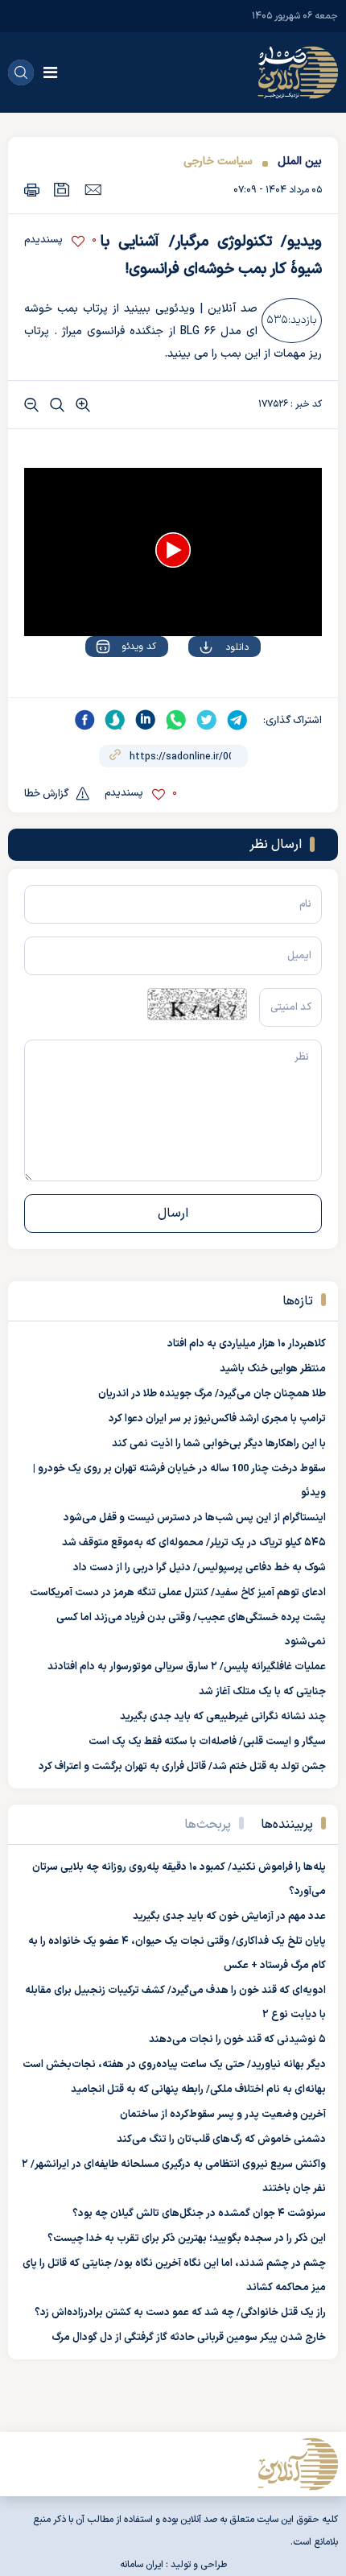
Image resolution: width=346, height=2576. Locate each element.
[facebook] (84, 720)
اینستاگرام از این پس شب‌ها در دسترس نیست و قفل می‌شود (195, 1518)
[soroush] (115, 720)
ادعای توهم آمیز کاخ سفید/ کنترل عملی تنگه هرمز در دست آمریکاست (178, 1593)
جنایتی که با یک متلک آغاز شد (262, 1692)
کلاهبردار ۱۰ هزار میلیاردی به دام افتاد (247, 1344)
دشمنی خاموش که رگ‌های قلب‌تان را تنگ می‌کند (221, 2140)
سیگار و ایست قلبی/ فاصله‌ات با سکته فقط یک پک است (207, 1742)
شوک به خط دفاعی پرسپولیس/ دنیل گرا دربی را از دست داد (200, 1568)
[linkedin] (146, 720)
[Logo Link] (298, 72)
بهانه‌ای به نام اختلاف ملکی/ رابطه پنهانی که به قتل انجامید (198, 2090)
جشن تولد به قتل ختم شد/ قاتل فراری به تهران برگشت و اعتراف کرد (182, 1767)
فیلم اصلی (205, 693)
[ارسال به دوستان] (93, 189)
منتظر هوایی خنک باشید (273, 1369)
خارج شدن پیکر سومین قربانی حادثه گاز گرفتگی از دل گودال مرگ (189, 2338)
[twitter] (207, 720)
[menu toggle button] (50, 72)
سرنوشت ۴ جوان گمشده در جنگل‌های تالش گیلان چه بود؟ (199, 2214)
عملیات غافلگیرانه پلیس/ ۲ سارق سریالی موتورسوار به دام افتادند (187, 1667)
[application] (173, 552)
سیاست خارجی (218, 161)
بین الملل (300, 161)
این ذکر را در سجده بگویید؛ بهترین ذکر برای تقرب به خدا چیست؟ (187, 2239)
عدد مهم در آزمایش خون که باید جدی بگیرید (229, 1916)
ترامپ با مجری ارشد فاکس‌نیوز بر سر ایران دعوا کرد (217, 1419)
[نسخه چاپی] (32, 190)
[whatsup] (176, 720)
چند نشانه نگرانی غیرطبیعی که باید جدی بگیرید (223, 1717)
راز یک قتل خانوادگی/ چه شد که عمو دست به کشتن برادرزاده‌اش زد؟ (180, 2313)
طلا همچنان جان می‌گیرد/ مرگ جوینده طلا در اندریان (212, 1394)
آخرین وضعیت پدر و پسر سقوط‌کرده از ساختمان (223, 2115)
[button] (173, 550)
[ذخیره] (62, 190)
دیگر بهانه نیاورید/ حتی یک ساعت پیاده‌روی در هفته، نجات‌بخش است (174, 2065)
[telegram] (237, 720)
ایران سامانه (142, 2565)
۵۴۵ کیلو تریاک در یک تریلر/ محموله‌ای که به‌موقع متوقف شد (194, 1543)
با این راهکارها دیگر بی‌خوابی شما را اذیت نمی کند (219, 1444)
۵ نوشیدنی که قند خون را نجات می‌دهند (237, 2040)
